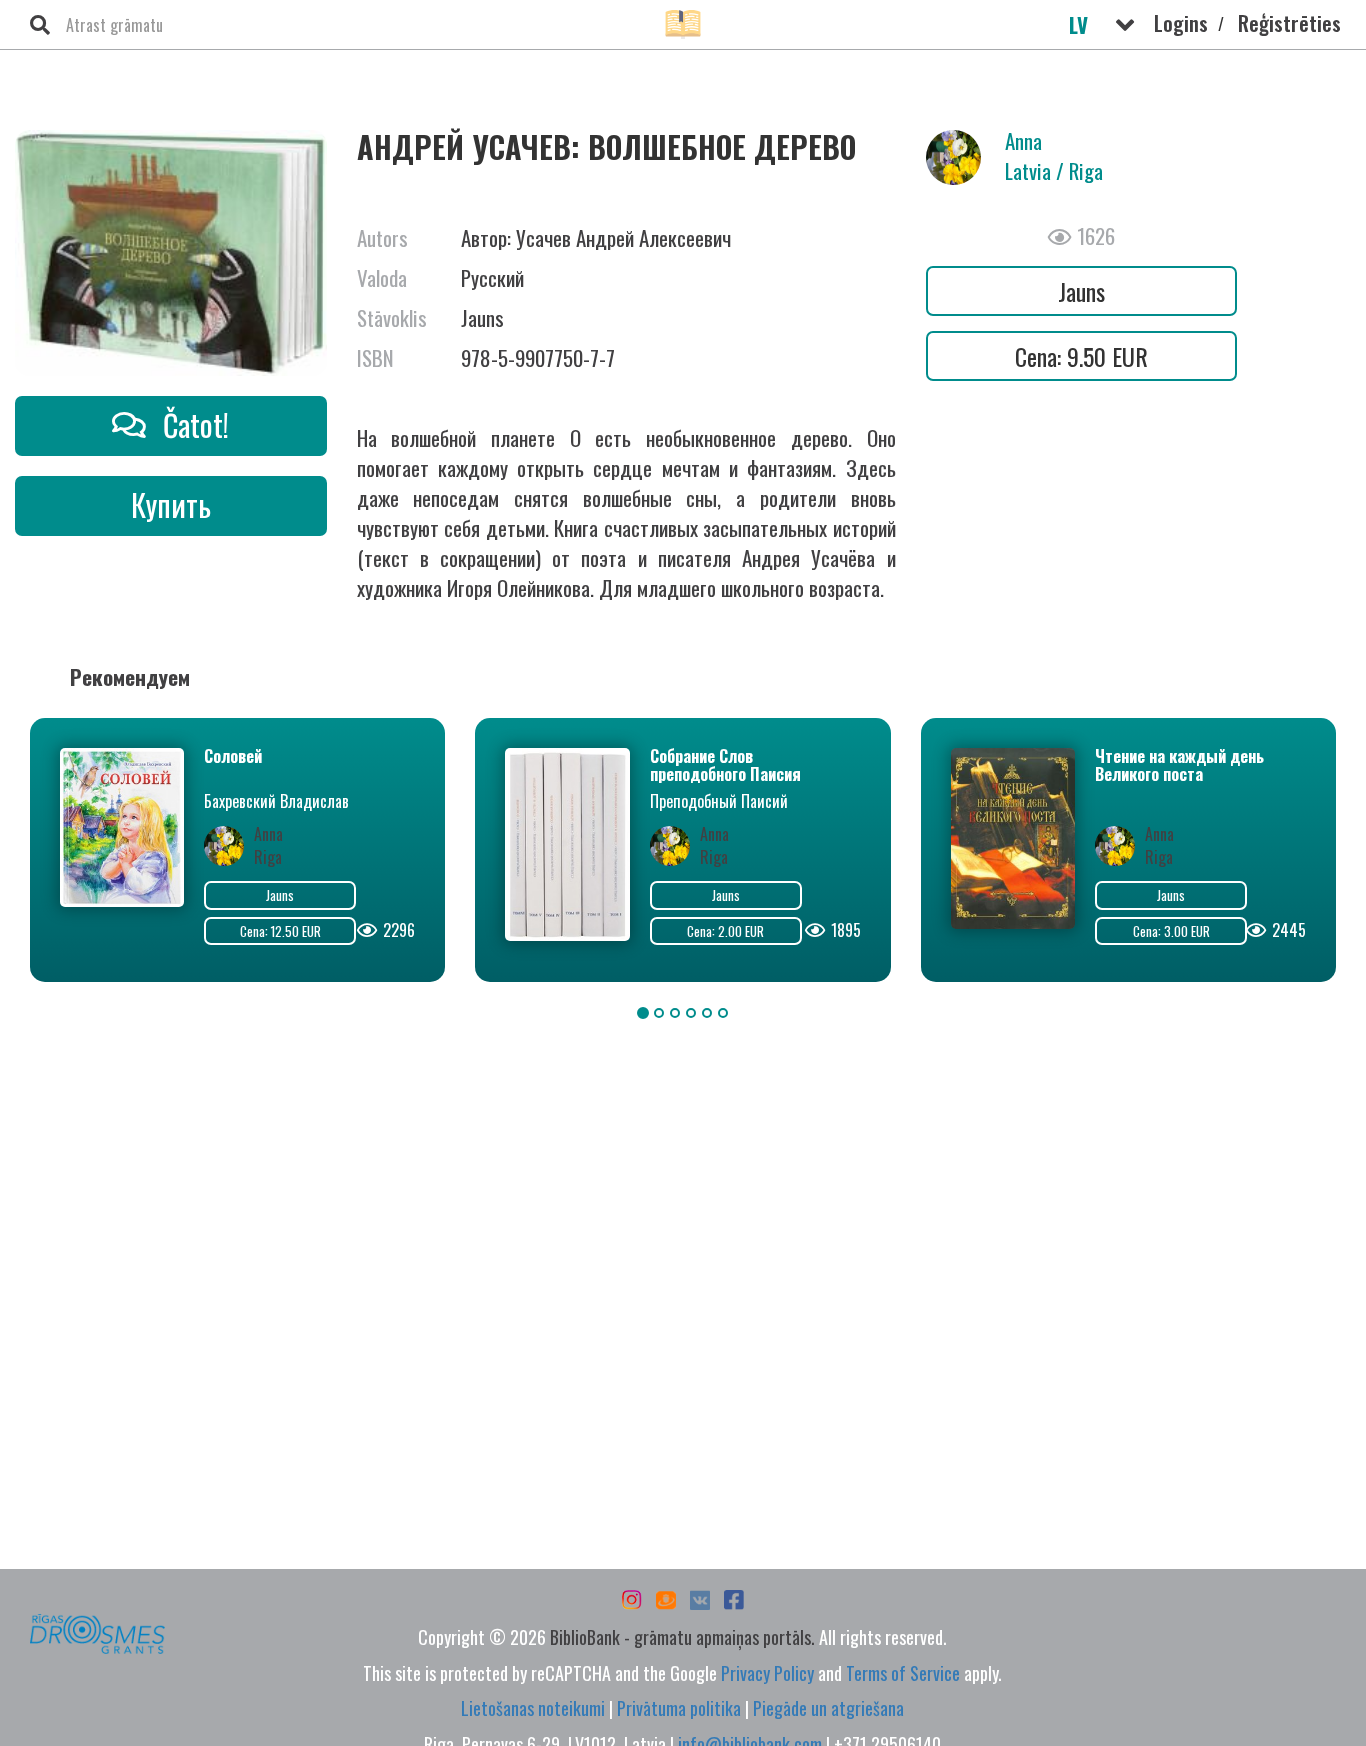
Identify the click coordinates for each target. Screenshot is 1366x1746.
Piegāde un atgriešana (828, 1708)
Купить (171, 504)
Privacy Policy (767, 1673)
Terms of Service (903, 1673)
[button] (1125, 25)
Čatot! (192, 424)
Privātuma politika (679, 1708)
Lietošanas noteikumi (533, 1708)
